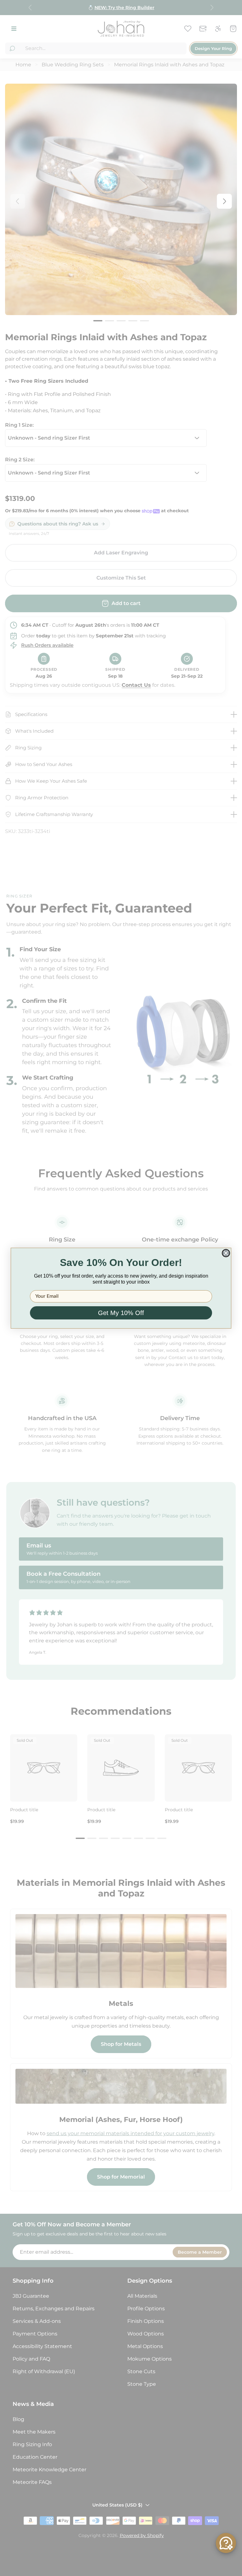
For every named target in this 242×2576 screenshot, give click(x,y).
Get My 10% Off (121, 1313)
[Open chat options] (226, 2543)
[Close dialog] (226, 1253)
